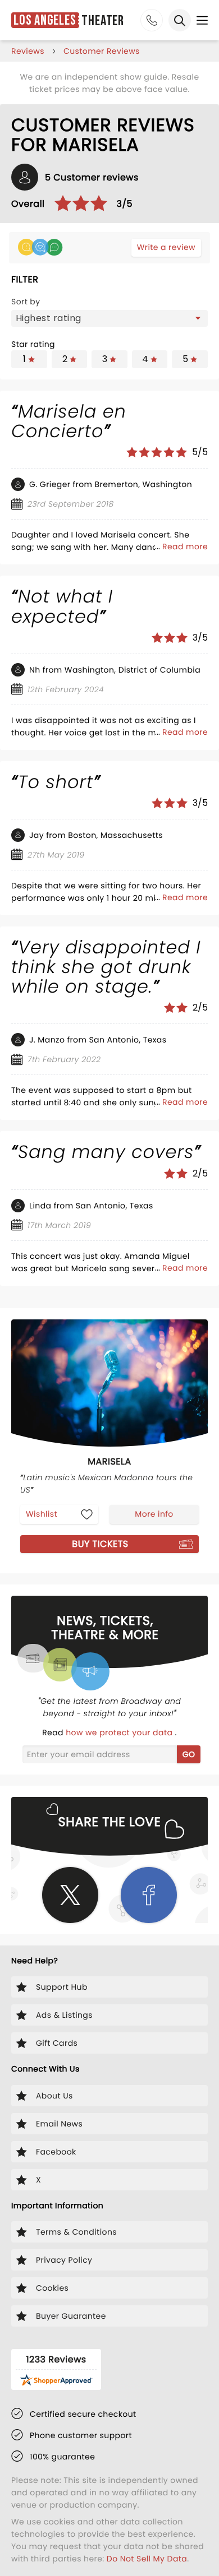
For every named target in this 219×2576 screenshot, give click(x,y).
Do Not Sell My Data (147, 2559)
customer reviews (102, 51)
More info (154, 1514)
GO (189, 1754)
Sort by (26, 302)
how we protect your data (120, 1732)
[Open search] (180, 20)
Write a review (166, 247)
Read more (185, 546)
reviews (28, 51)
